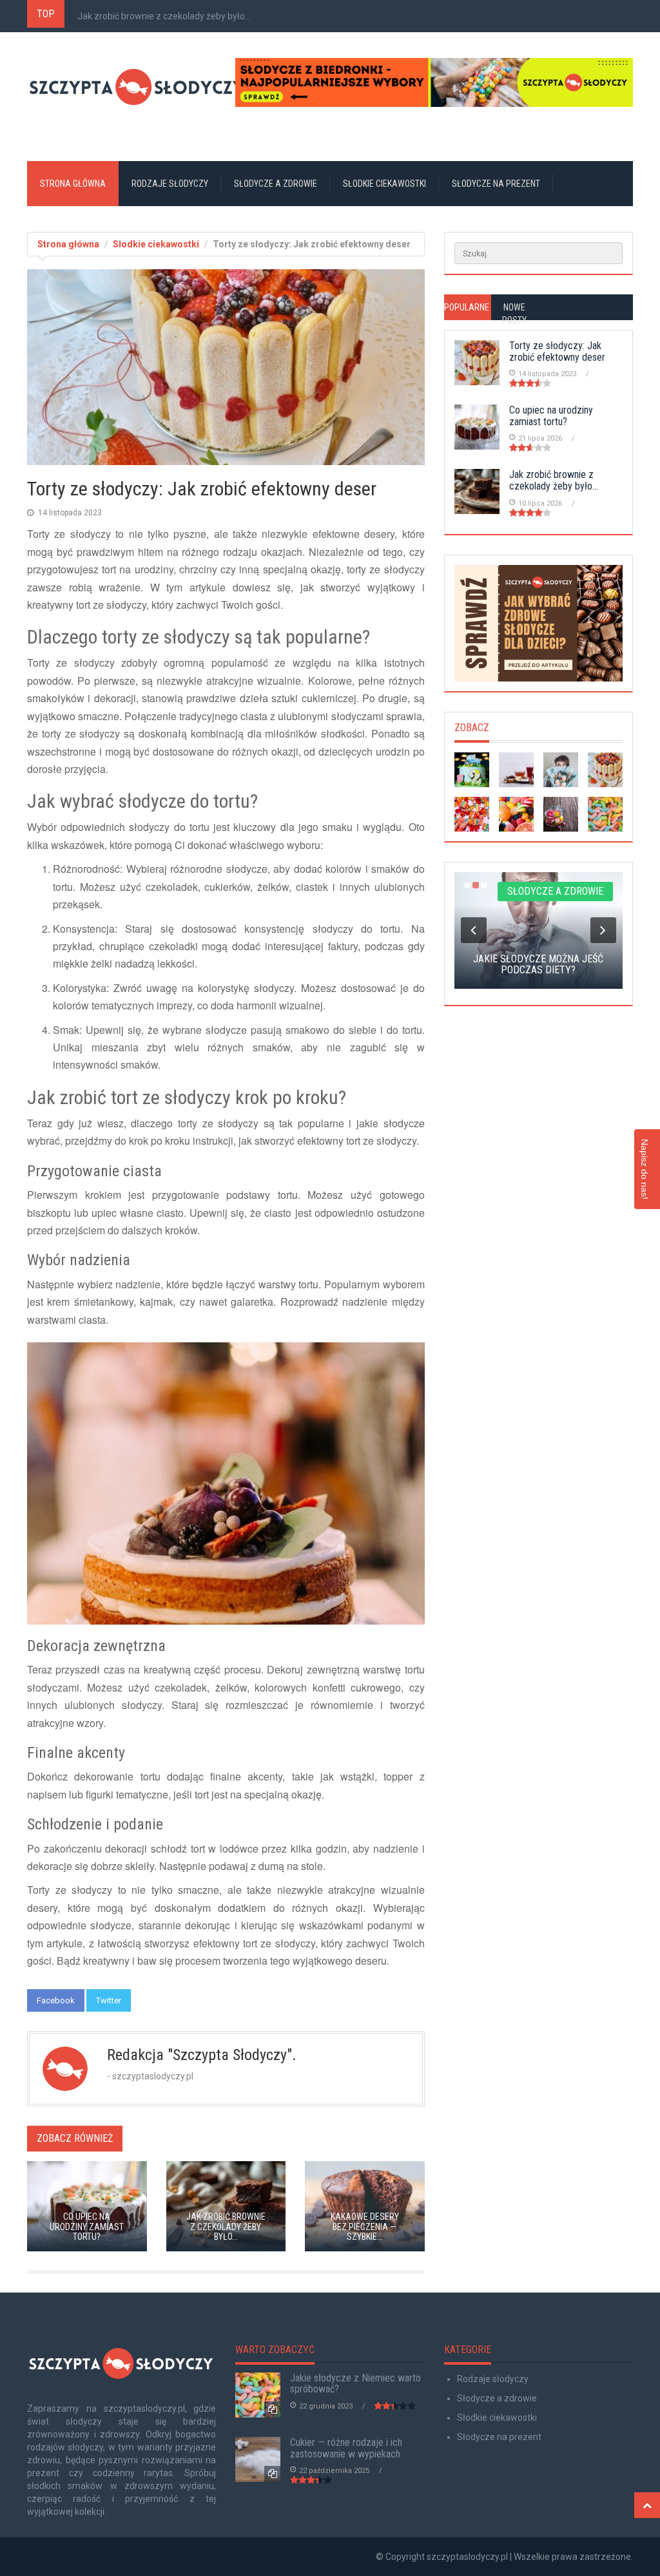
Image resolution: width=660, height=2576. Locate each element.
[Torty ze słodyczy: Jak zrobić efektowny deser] (605, 770)
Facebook (56, 2000)
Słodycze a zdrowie (276, 184)
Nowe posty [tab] (514, 314)
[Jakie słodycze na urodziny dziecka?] (472, 770)
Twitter (109, 2000)
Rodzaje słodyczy (170, 184)
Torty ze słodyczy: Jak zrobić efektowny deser (557, 351)
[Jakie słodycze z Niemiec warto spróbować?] (605, 814)
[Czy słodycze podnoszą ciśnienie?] (516, 770)
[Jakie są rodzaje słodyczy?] (472, 814)
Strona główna (73, 184)
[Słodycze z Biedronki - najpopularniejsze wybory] (434, 82)
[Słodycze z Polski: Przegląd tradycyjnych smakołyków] (561, 814)
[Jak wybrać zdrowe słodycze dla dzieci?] (539, 623)
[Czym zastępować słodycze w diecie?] (516, 814)
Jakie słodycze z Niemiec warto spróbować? (355, 2384)
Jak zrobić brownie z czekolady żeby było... (164, 16)
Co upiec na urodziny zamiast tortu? (551, 416)
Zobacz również (75, 2138)
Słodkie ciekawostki (384, 184)
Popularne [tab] (467, 307)
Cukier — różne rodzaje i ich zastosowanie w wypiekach (346, 2448)
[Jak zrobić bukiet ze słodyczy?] (561, 770)
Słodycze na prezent (496, 184)
